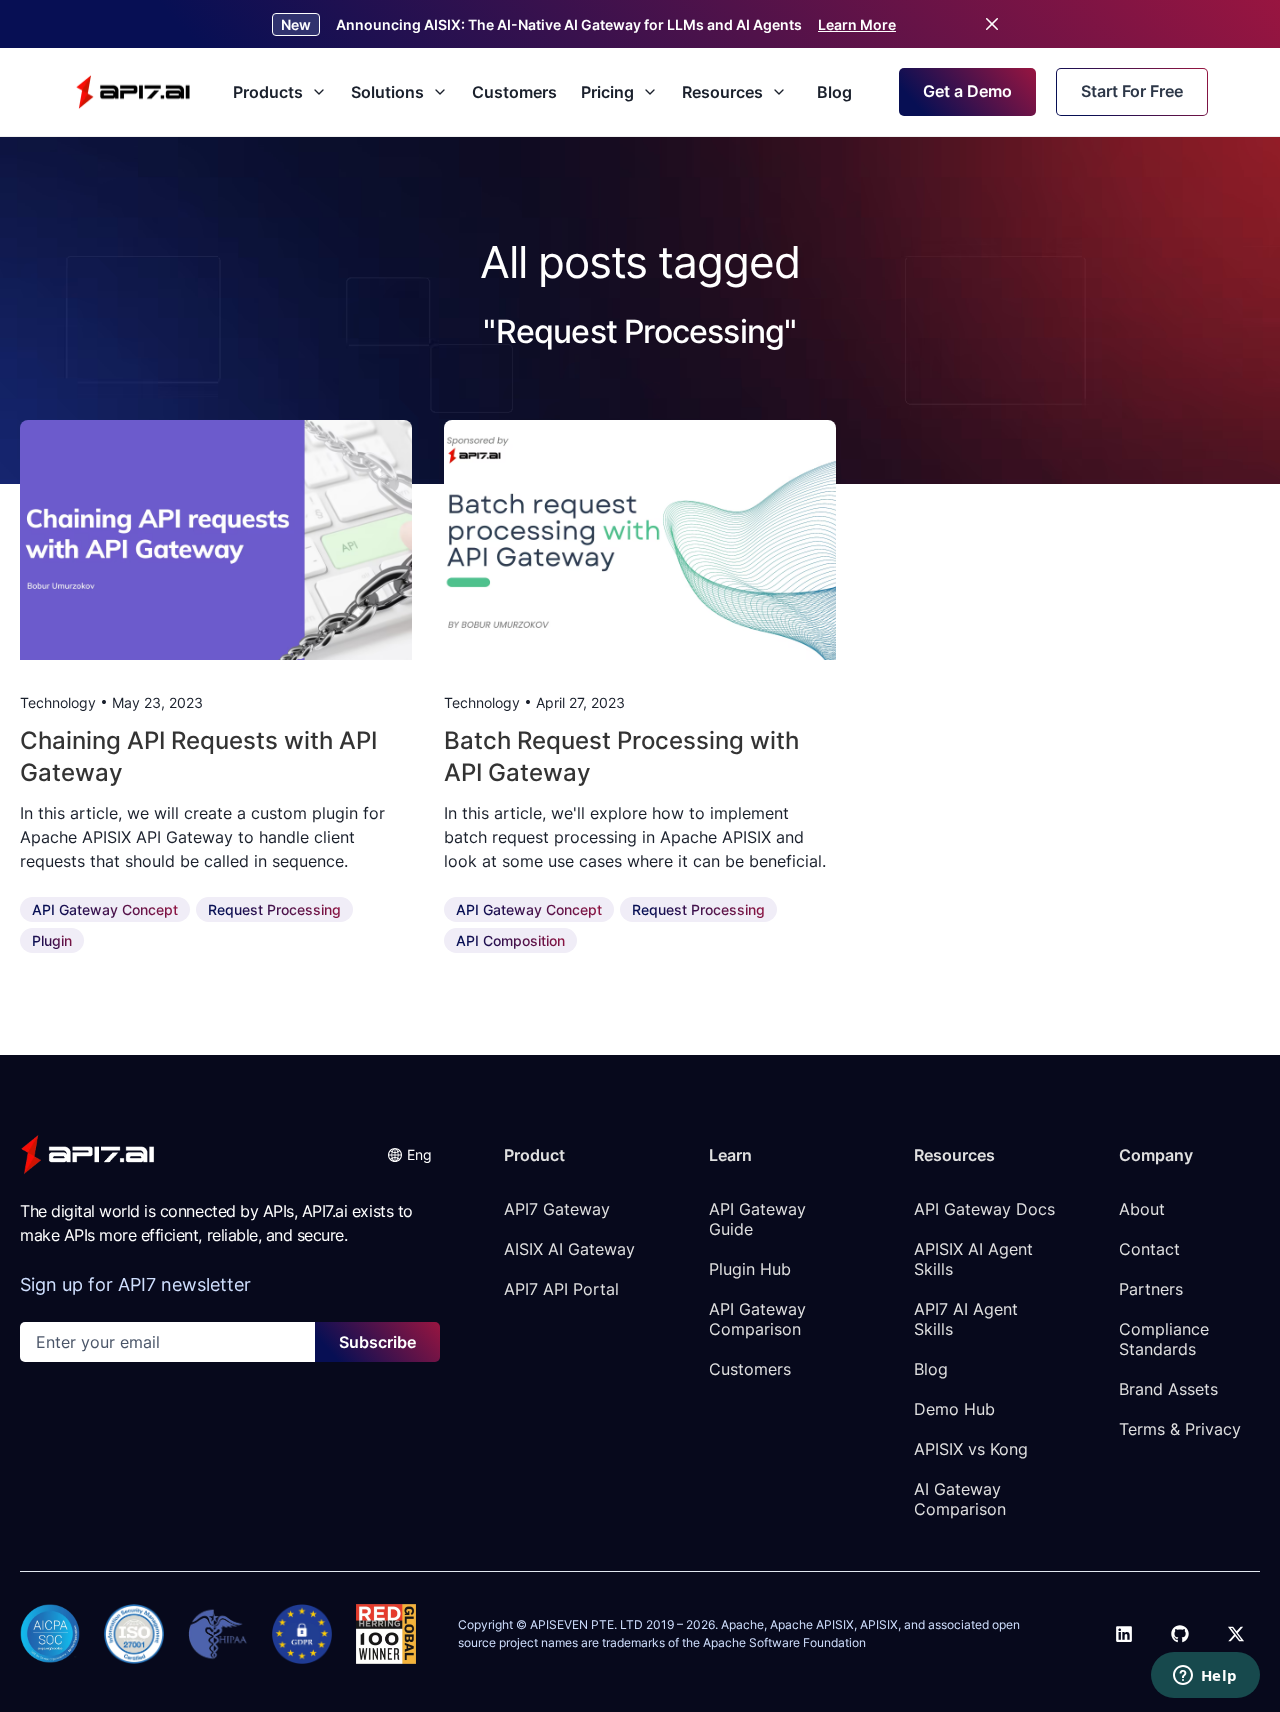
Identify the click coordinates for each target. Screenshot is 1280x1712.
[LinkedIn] (1124, 1634)
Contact (1149, 1249)
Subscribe (377, 1342)
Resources (722, 92)
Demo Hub (954, 1409)
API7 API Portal (561, 1289)
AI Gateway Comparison (960, 1499)
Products (268, 92)
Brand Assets (1168, 1389)
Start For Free (1132, 91)
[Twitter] (1236, 1634)
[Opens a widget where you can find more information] (1205, 1677)
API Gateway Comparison (760, 1319)
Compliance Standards (1166, 1339)
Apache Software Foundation (784, 1642)
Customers (514, 92)
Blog (834, 92)
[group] (216, 540)
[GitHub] (1180, 1634)
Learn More (857, 24)
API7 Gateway (557, 1209)
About (1142, 1209)
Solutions (387, 92)
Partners (1151, 1289)
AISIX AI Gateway (569, 1249)
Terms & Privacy (1180, 1429)
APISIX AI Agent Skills (976, 1259)
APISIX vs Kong (971, 1449)
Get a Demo (967, 91)
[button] (409, 1154)
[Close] (992, 24)
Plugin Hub (750, 1269)
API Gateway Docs (984, 1209)
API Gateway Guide (760, 1219)
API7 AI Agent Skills (968, 1319)
